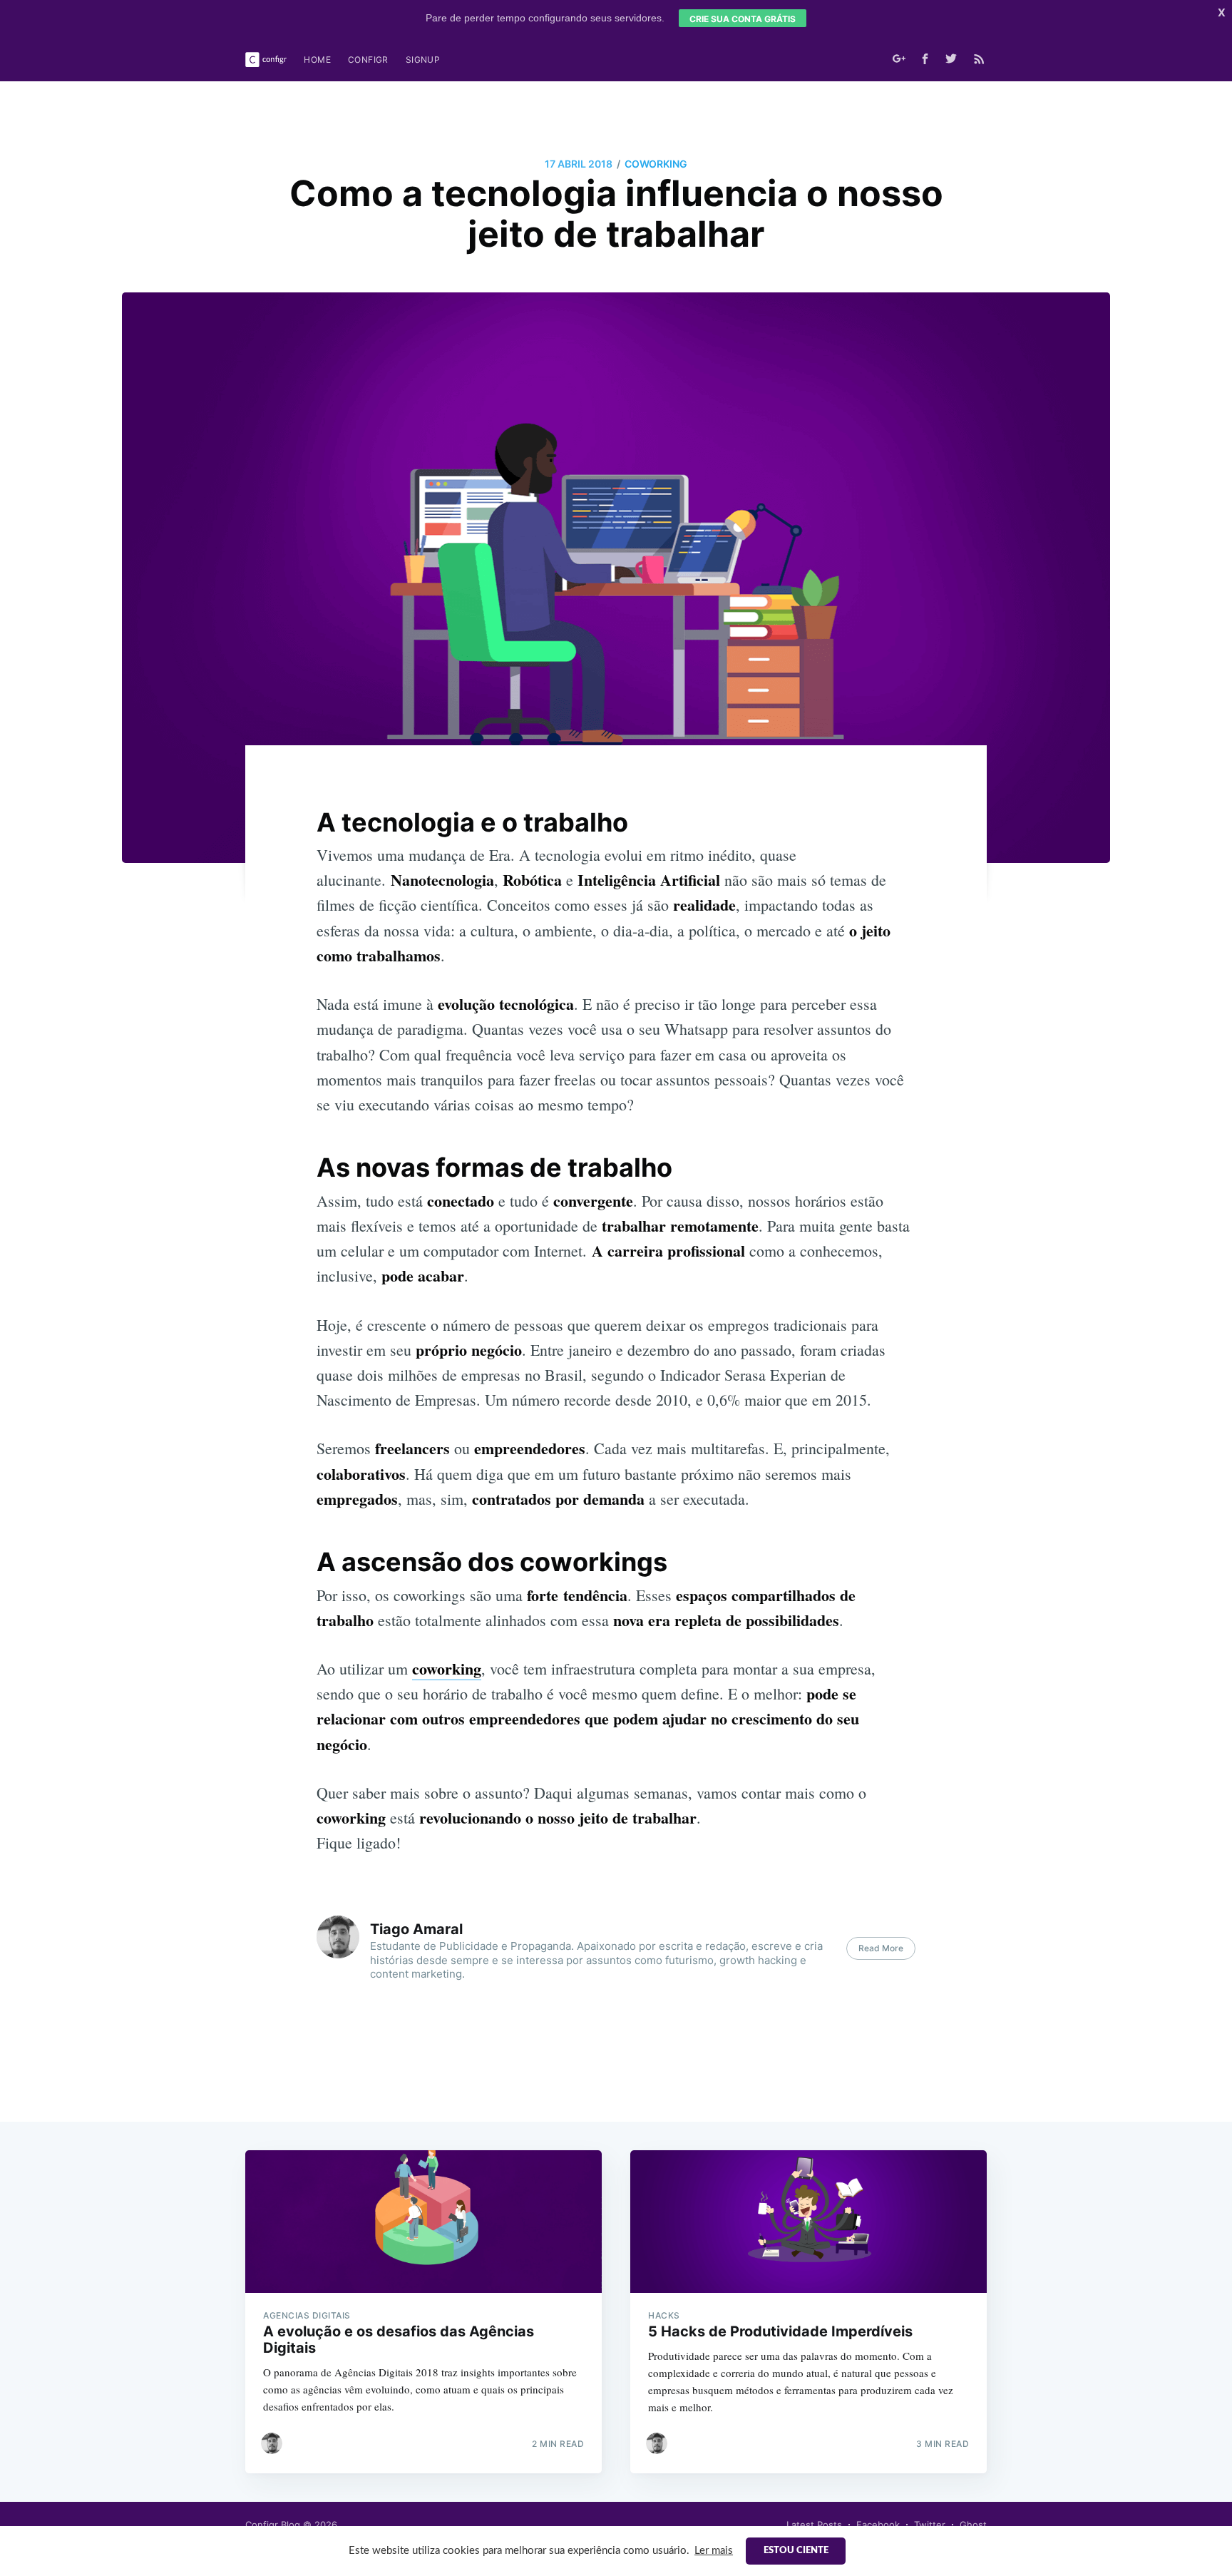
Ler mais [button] (714, 2551)
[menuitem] (317, 60)
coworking (656, 164)
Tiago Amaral (416, 1929)
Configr (368, 60)
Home (317, 60)
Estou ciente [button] (796, 2551)
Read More (881, 1948)
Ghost (973, 2525)
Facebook (878, 2525)
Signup (423, 60)
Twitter (930, 2525)
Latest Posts (814, 2525)
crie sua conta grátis (743, 19)
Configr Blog (273, 2525)
